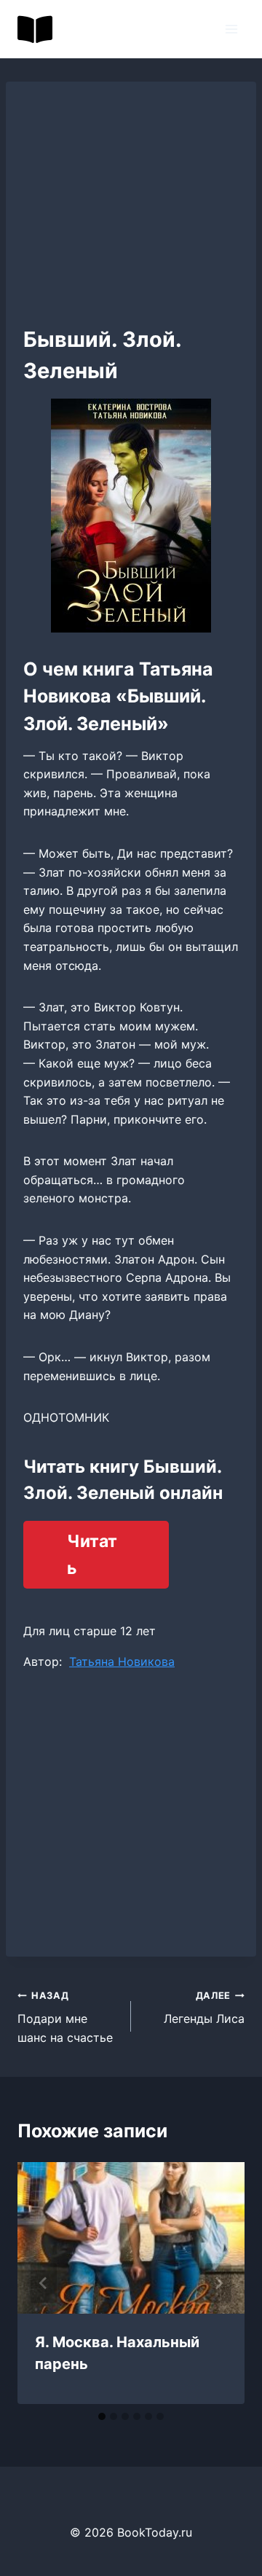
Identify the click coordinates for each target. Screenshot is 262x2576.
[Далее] (218, 2283)
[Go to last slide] (44, 2283)
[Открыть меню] (231, 29)
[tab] (102, 2416)
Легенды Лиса (204, 2008)
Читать (92, 1555)
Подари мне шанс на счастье (65, 2017)
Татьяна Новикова (122, 1661)
